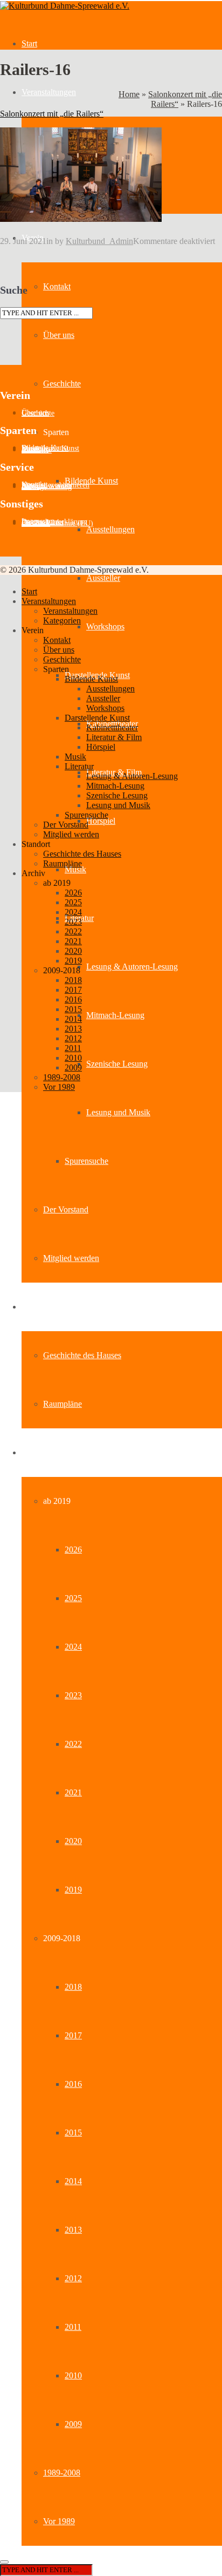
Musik (75, 869)
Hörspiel (101, 821)
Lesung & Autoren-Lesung (132, 967)
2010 (73, 2375)
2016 (73, 2084)
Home (129, 94)
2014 (73, 2181)
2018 (73, 1987)
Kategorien (62, 621)
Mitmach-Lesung (115, 1015)
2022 (73, 1744)
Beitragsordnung (47, 487)
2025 (73, 1598)
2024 (73, 1647)
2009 (73, 2424)
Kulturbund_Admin (99, 241)
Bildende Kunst (91, 481)
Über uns (59, 335)
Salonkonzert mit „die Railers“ (52, 114)
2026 (73, 1550)
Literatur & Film (114, 737)
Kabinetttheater (112, 727)
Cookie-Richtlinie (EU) (57, 523)
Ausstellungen (110, 529)
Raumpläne (63, 1404)
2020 (73, 1841)
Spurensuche (86, 1161)
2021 (73, 1792)
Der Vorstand (66, 1209)
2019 (73, 1890)
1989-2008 (62, 2473)
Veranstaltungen (49, 92)
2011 (73, 2327)
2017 (73, 2035)
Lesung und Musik (118, 1112)
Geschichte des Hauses (82, 1355)
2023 (73, 1695)
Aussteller (103, 578)
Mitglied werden (71, 1258)
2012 (73, 2278)
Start (29, 43)
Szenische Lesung (117, 1064)
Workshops (105, 626)
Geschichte (62, 384)
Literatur (79, 766)
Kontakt (57, 286)
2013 (73, 2230)
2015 (73, 2133)
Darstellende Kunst (97, 718)
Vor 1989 (59, 2521)
